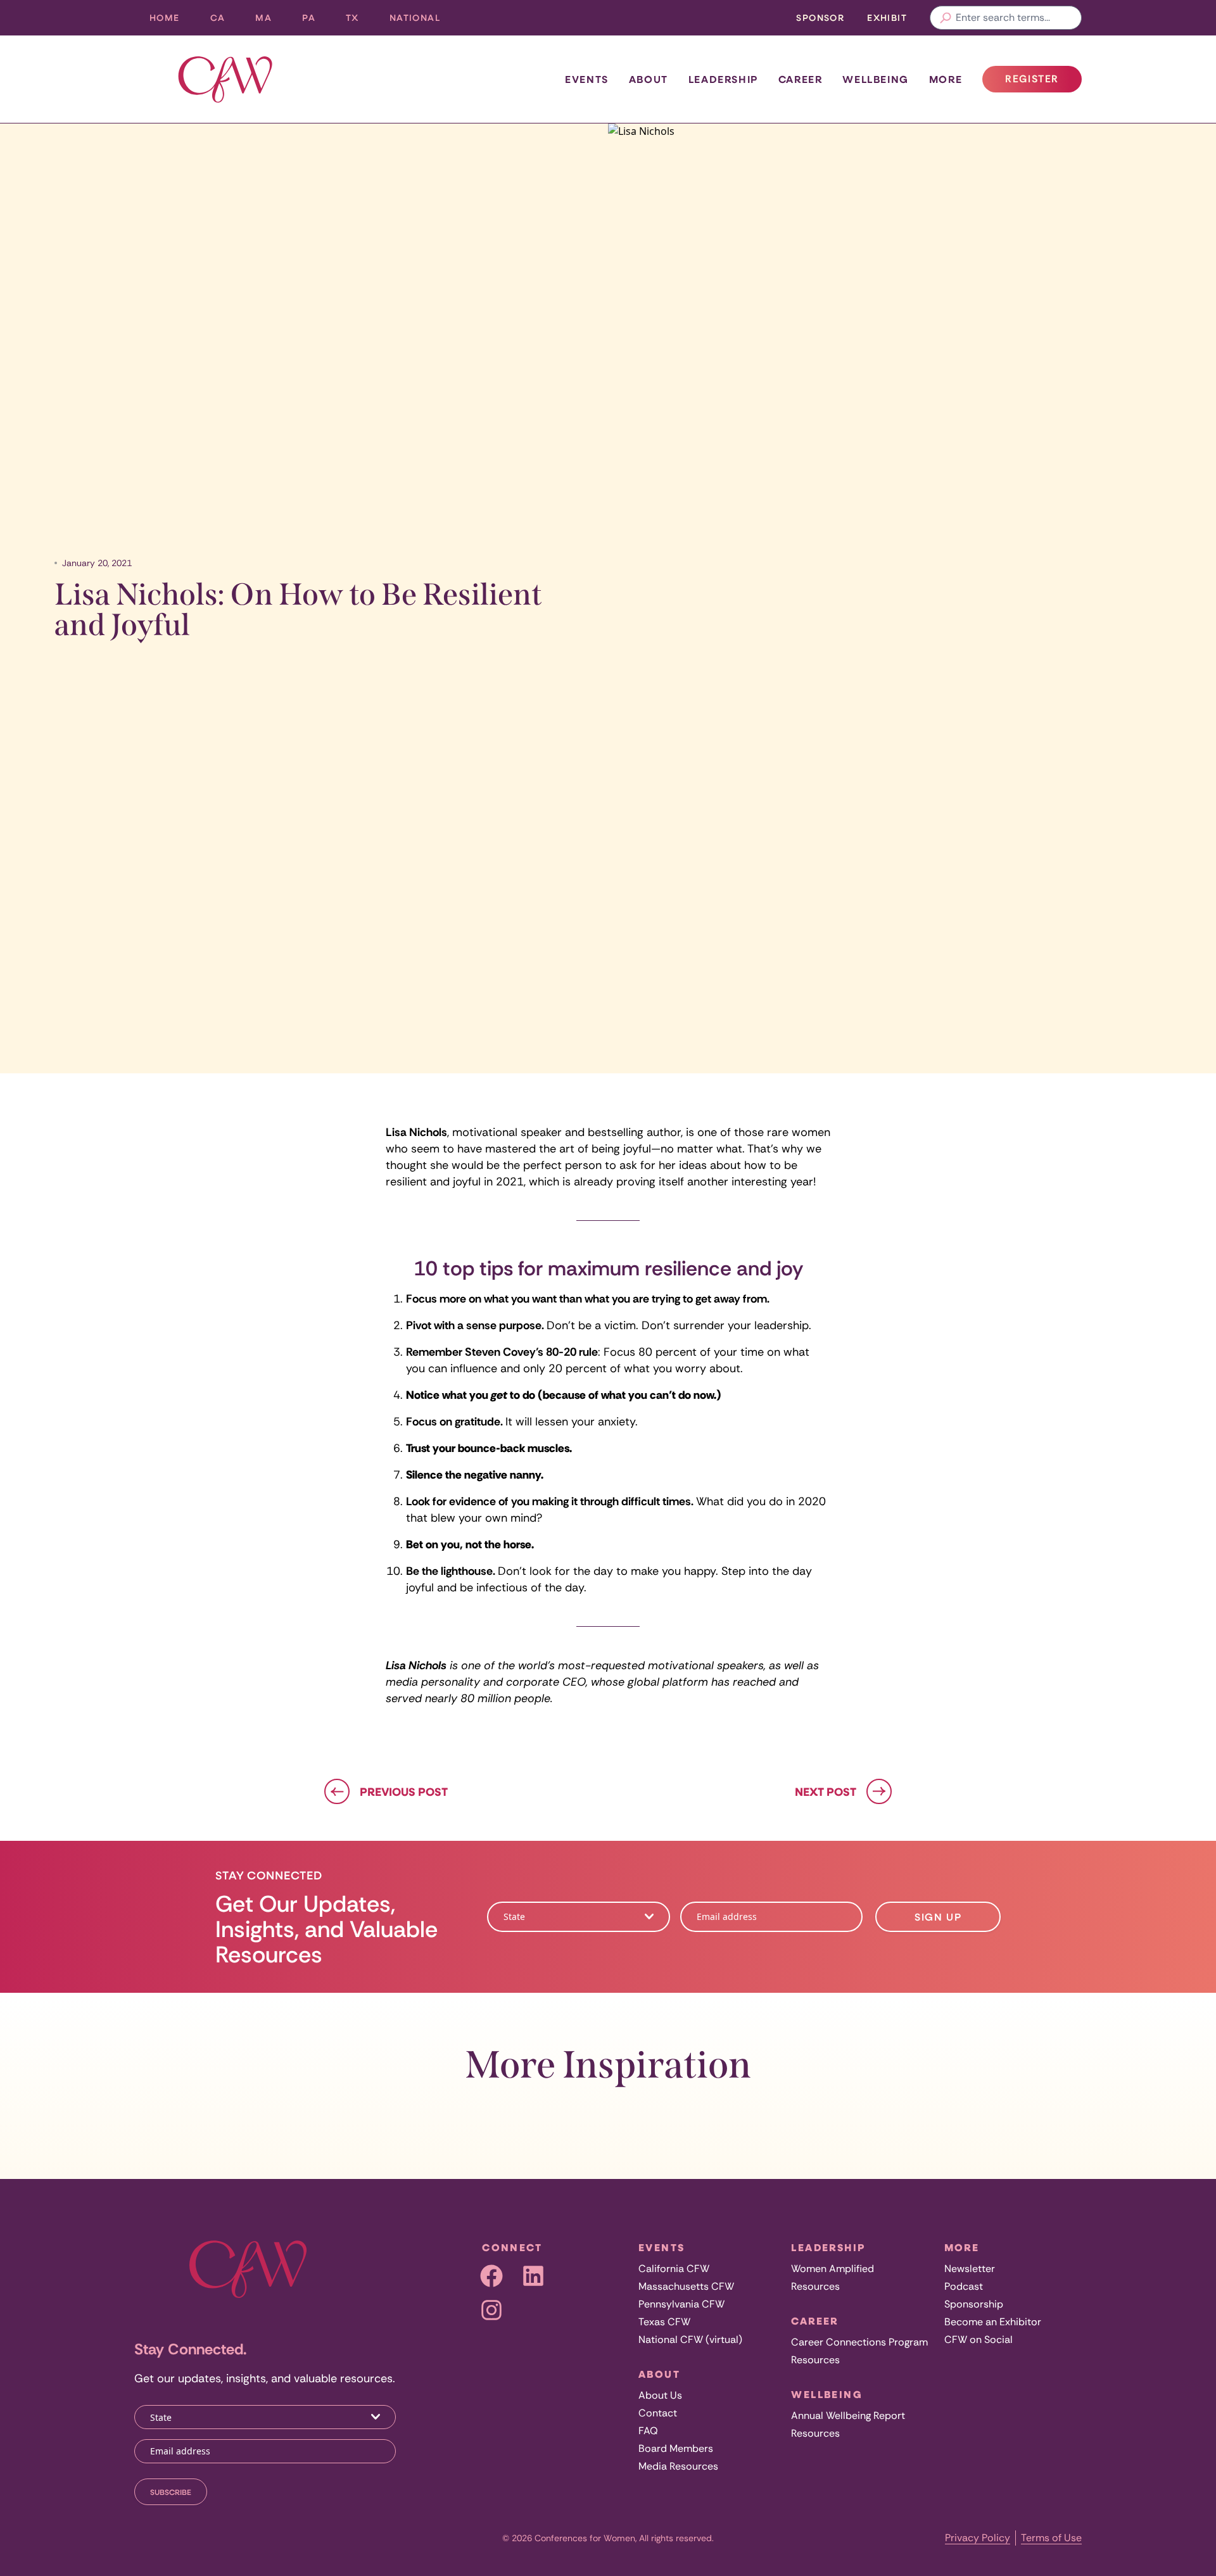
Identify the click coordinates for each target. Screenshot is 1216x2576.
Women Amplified (833, 2269)
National (422, 21)
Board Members (676, 2448)
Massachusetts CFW (686, 2286)
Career (801, 79)
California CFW (674, 2269)
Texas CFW (664, 2322)
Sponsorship (974, 2304)
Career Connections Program (859, 2342)
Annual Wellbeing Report (848, 2415)
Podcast (964, 2286)
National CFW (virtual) (690, 2339)
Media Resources (678, 2466)
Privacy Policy (978, 2538)
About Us (660, 2395)
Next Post (826, 1791)
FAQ (648, 2431)
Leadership (723, 79)
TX (360, 21)
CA (225, 21)
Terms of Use (1051, 2538)
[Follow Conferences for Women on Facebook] (491, 2276)
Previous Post (404, 1791)
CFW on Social (978, 2339)
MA (271, 21)
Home (165, 17)
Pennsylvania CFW (681, 2304)
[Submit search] (946, 18)
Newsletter (970, 2269)
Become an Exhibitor (993, 2322)
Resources (815, 2286)
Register (1043, 82)
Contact (658, 2413)
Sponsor (820, 17)
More (946, 79)
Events (587, 79)
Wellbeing (875, 79)
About (649, 79)
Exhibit (887, 17)
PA (316, 21)
